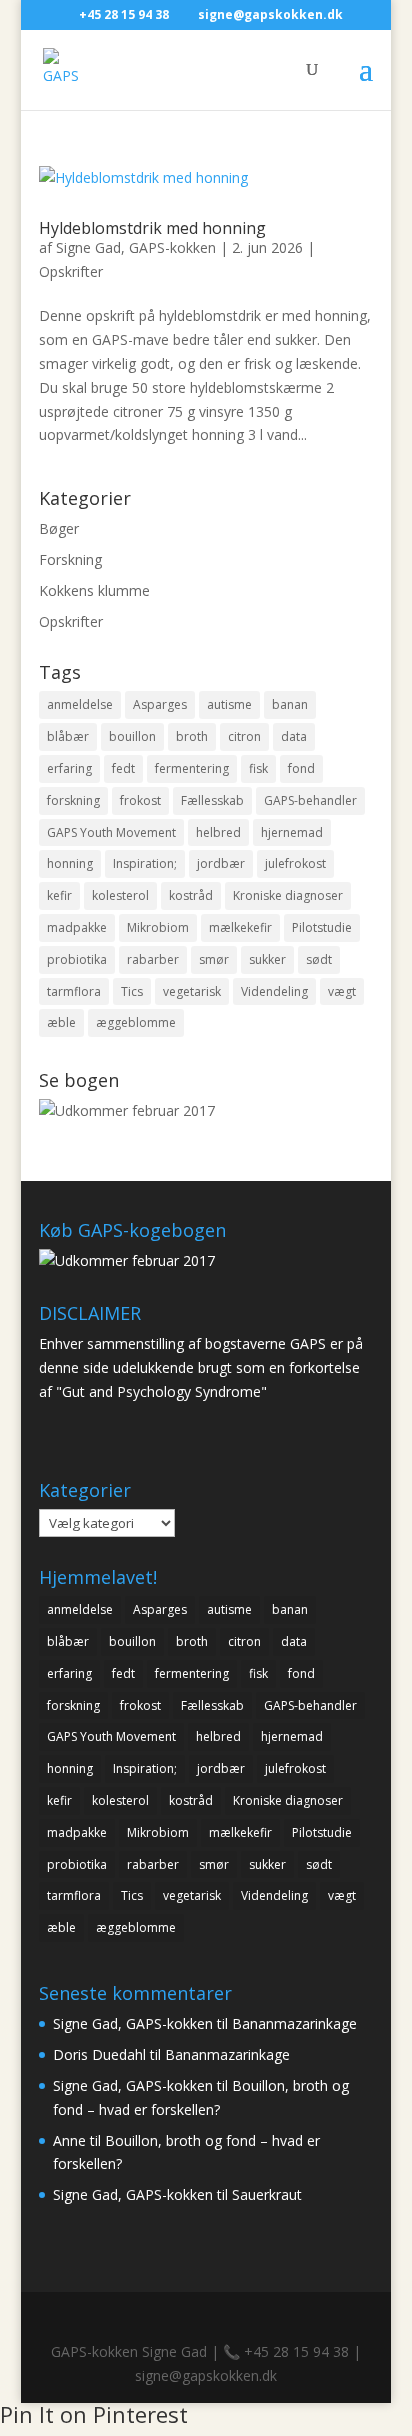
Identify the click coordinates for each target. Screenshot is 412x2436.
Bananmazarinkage (294, 2023)
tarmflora (74, 991)
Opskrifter (71, 271)
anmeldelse (80, 704)
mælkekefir (240, 927)
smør (214, 959)
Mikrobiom (158, 927)
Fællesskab (212, 800)
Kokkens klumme (94, 590)
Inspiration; (145, 863)
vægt (342, 991)
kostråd (191, 895)
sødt (319, 959)
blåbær (68, 736)
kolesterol (120, 895)
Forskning (70, 559)
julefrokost (295, 863)
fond (301, 768)
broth (192, 736)
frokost (140, 800)
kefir (59, 895)
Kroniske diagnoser (288, 895)
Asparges (160, 704)
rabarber (153, 959)
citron (244, 736)
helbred (218, 832)
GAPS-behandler (310, 800)
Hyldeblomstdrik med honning (152, 228)
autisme (229, 704)
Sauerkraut (267, 2194)
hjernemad (292, 832)
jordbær (221, 863)
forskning (73, 800)
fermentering (192, 768)
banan (290, 704)
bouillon (132, 736)
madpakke (77, 927)
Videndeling (274, 991)
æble (61, 1022)
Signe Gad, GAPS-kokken (136, 247)
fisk (258, 768)
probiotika (77, 959)
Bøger (59, 528)
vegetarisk (192, 991)
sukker (267, 959)
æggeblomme (136, 1022)
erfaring (69, 768)
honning (70, 863)
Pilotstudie (322, 927)
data (294, 736)
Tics (132, 991)
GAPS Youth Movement (111, 832)
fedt (123, 768)
